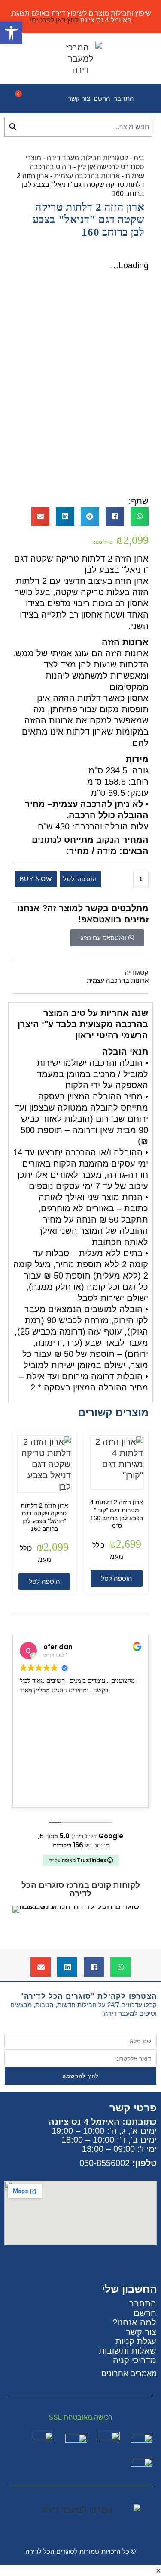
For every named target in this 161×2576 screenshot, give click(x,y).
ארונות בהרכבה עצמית (87, 176)
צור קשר (79, 98)
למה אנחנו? (134, 2322)
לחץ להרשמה (81, 2076)
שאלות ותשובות (128, 2351)
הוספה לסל (80, 879)
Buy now (36, 879)
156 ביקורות (68, 1845)
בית (139, 158)
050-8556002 (105, 2163)
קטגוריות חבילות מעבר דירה (87, 158)
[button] (140, 517)
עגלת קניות (136, 2341)
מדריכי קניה (135, 2360)
